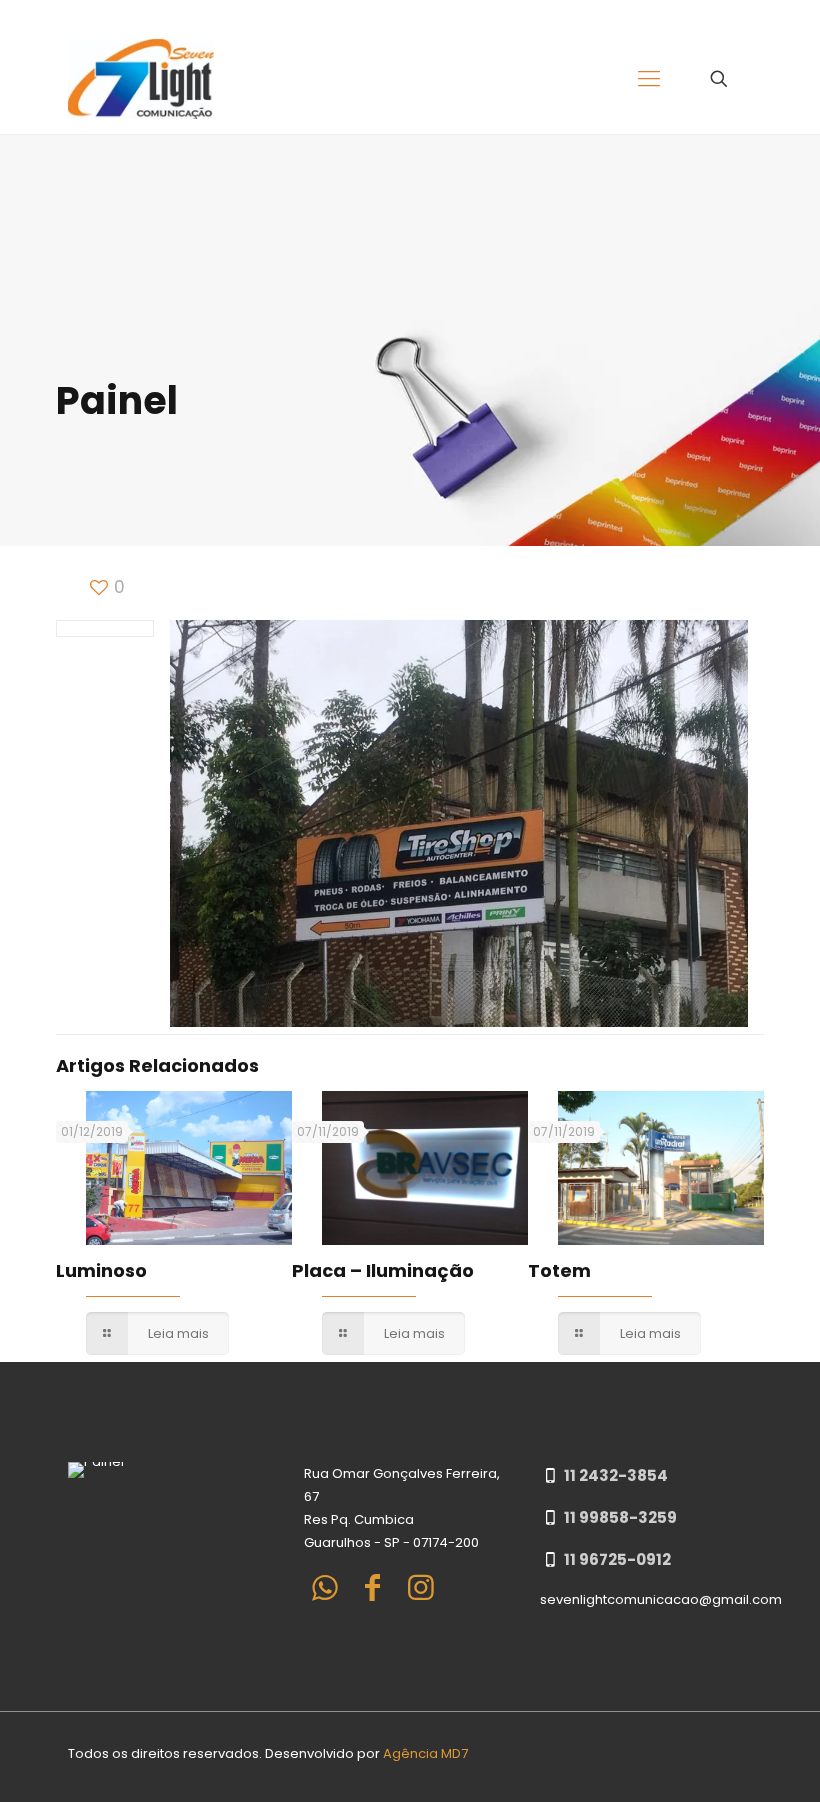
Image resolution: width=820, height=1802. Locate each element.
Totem (559, 1270)
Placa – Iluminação (383, 1270)
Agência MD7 (425, 1753)
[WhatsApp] (325, 1587)
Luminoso (101, 1270)
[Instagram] (421, 1587)
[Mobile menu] (649, 79)
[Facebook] (373, 1587)
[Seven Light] (141, 79)
